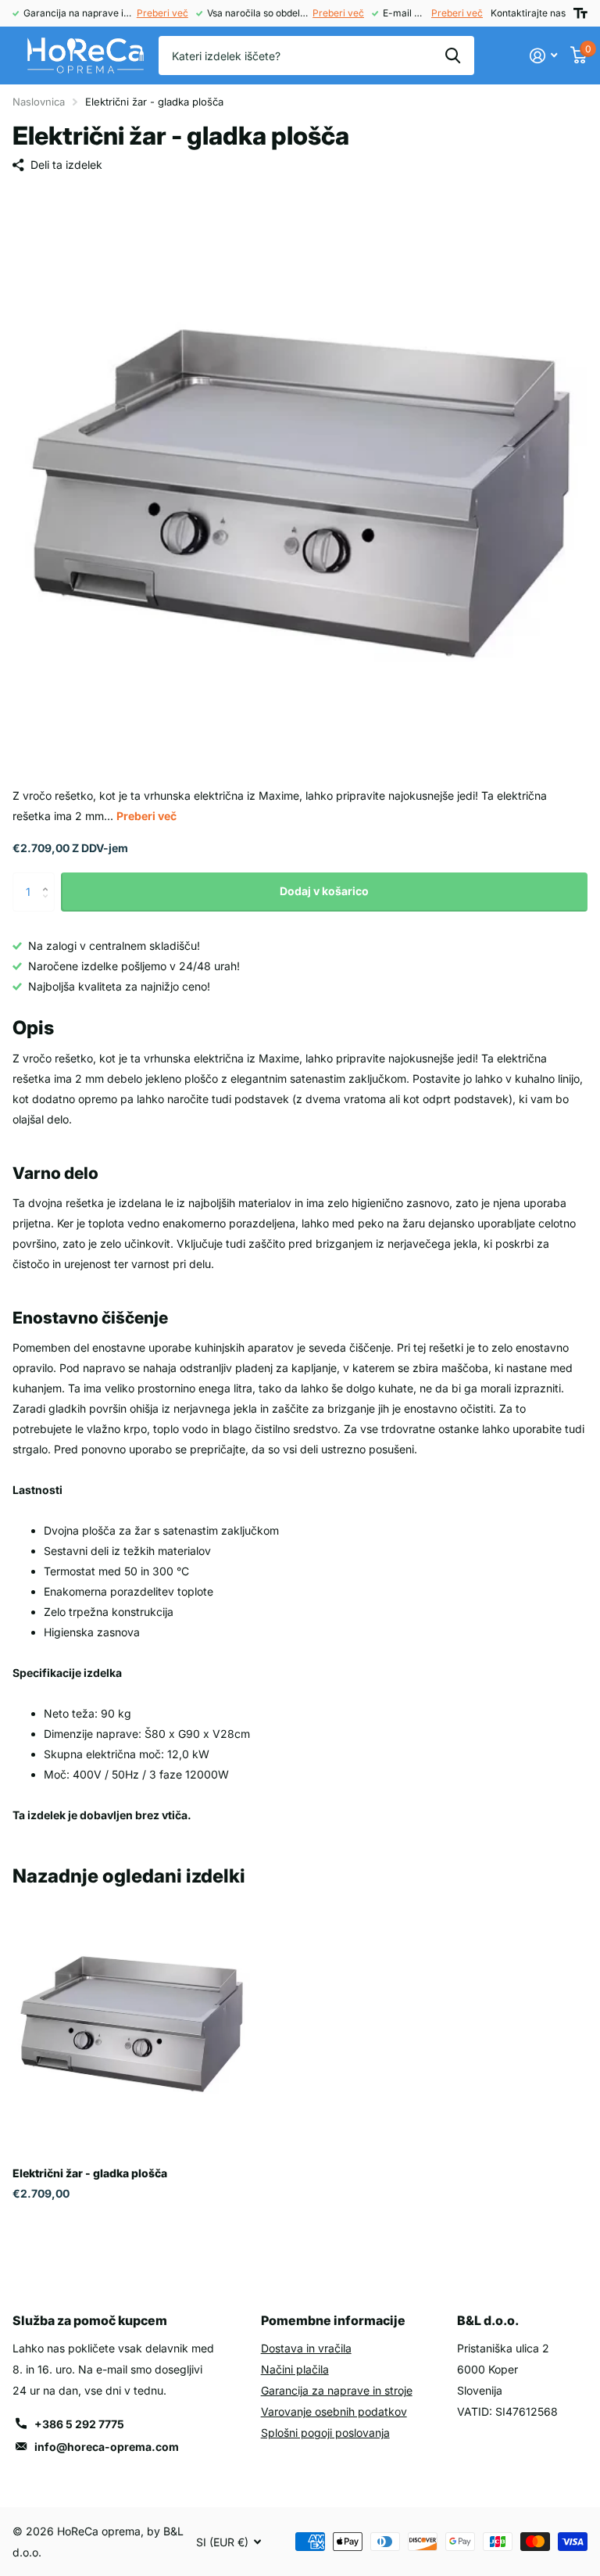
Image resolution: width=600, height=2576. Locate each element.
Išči (453, 56)
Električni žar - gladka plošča (90, 2173)
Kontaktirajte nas (528, 13)
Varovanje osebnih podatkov (334, 2411)
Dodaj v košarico (324, 891)
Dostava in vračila (306, 2348)
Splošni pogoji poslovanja (325, 2433)
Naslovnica (39, 102)
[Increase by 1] (49, 878)
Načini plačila (295, 2369)
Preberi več (162, 13)
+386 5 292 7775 (79, 2424)
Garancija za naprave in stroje (337, 2390)
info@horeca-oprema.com (107, 2447)
